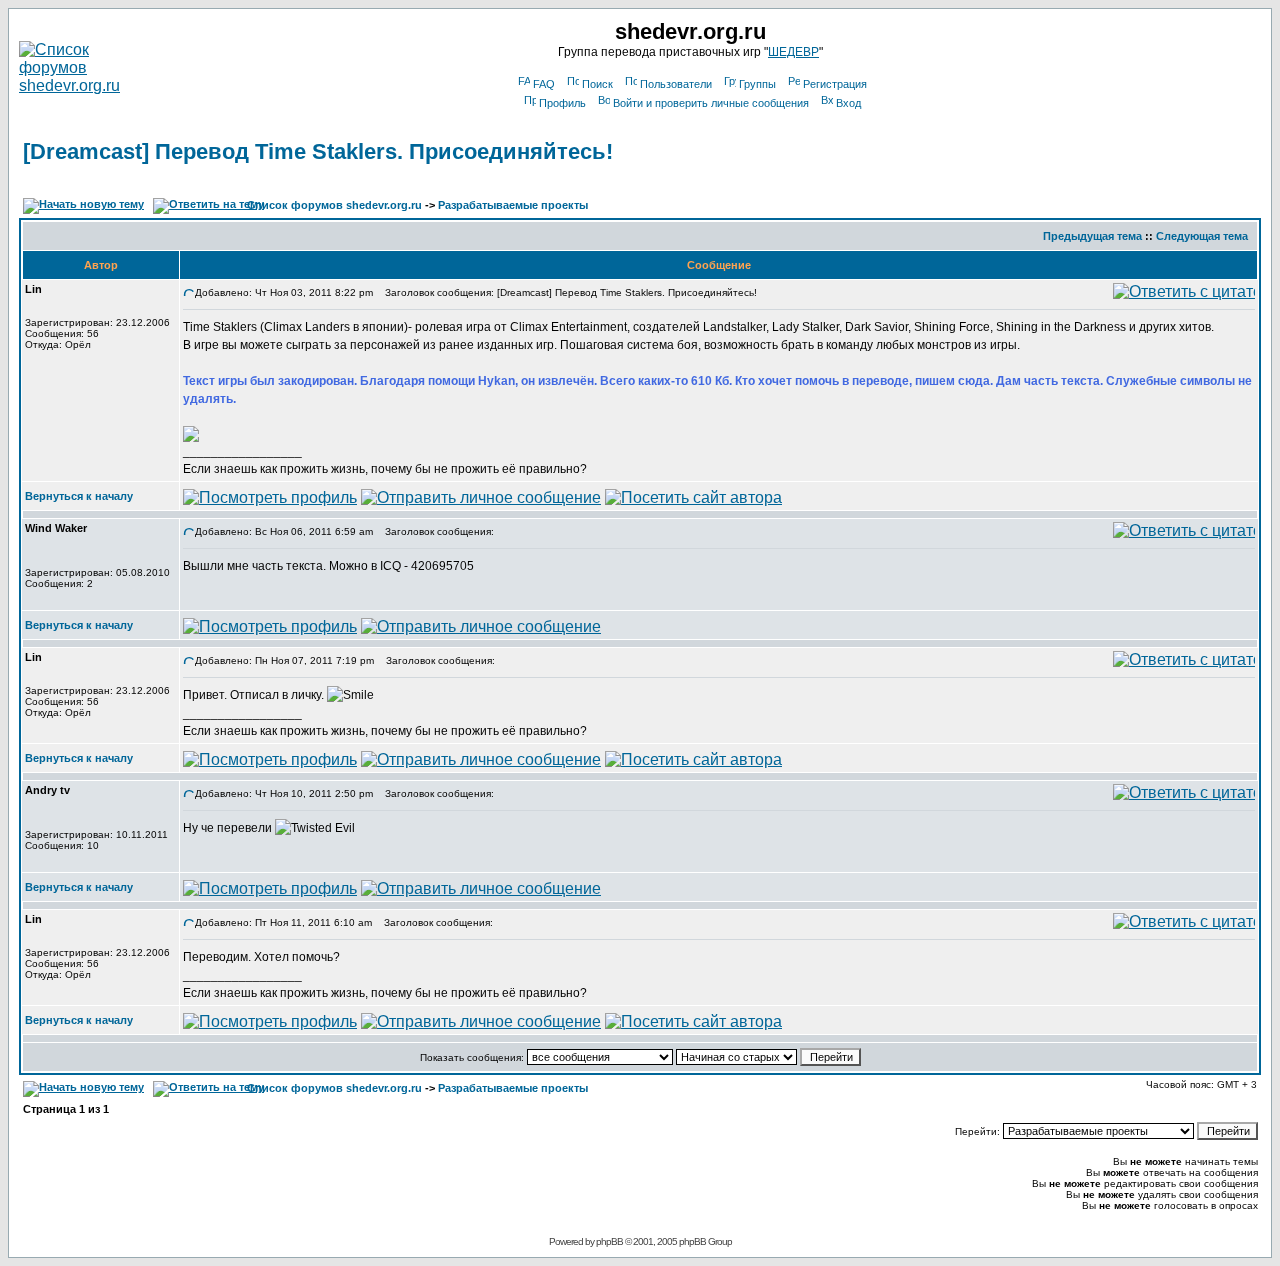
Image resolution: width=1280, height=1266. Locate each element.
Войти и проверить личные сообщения (711, 103)
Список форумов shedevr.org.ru (334, 205)
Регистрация (835, 84)
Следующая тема (1202, 236)
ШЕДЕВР (793, 52)
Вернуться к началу (79, 496)
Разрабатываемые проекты (513, 205)
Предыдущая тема (1092, 236)
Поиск (597, 84)
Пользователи (676, 84)
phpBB (609, 1241)
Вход (848, 103)
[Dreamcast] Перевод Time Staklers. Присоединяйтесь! (318, 151)
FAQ (544, 84)
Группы (757, 84)
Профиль (562, 103)
